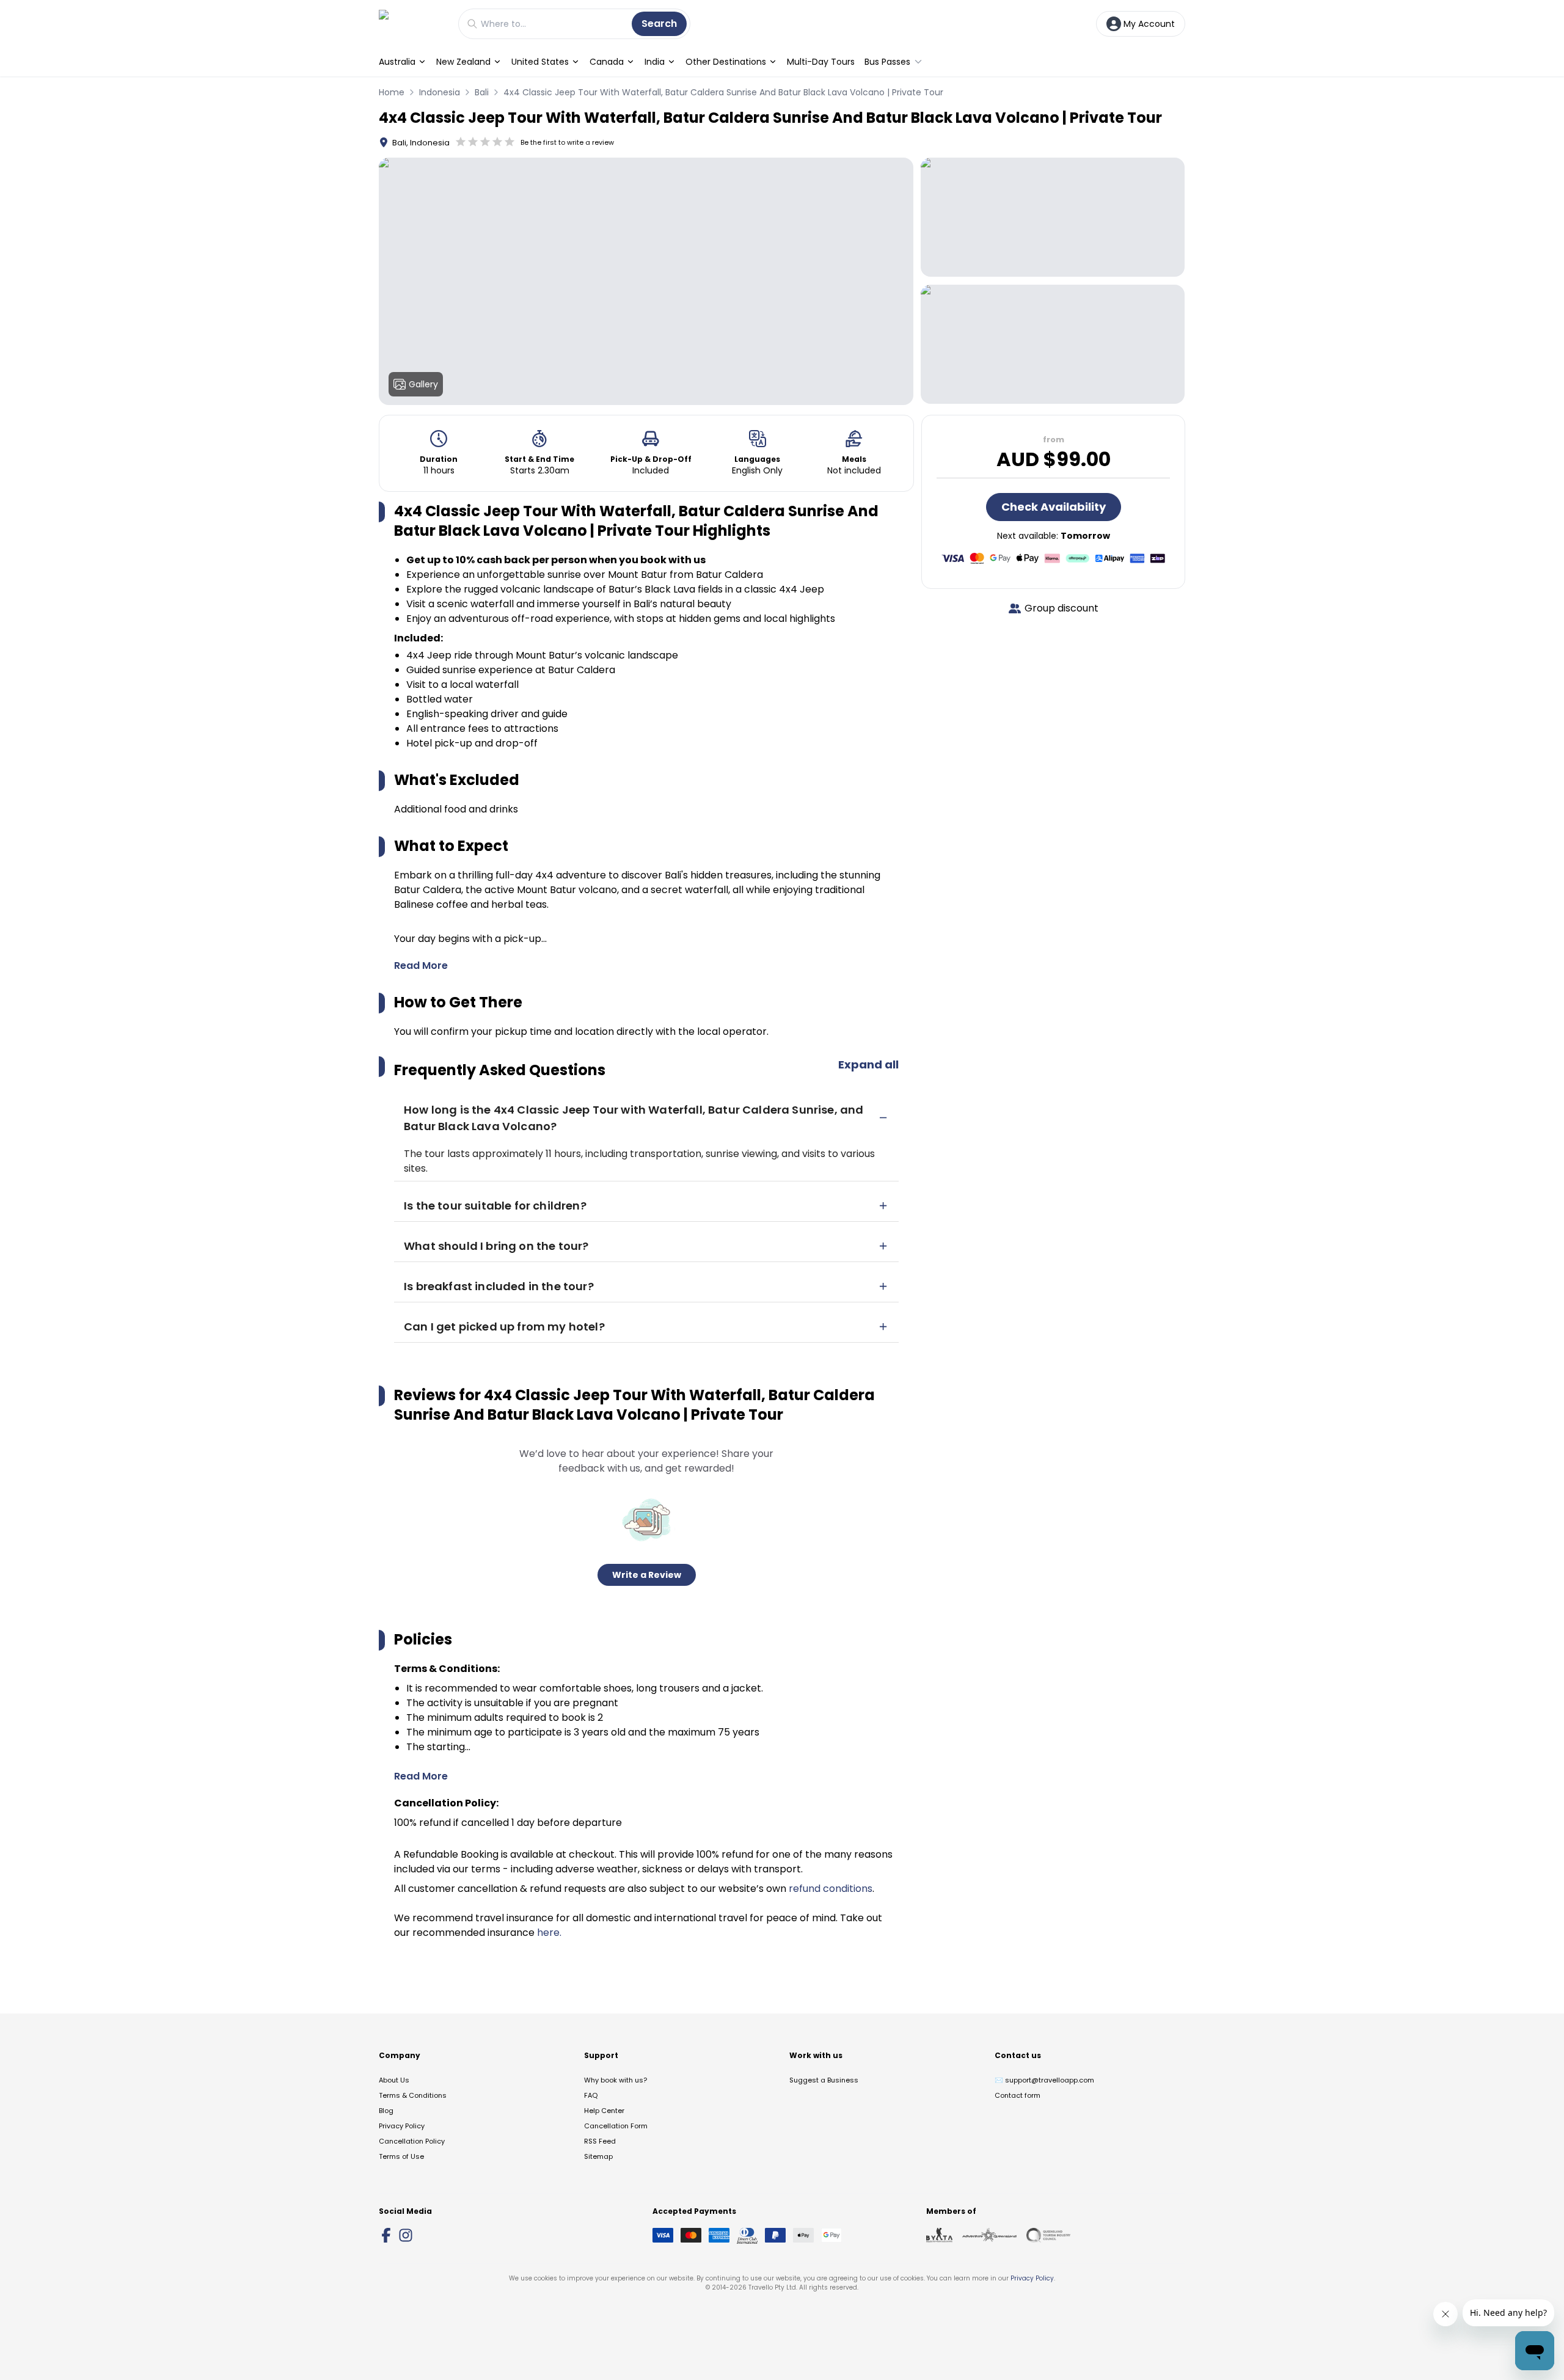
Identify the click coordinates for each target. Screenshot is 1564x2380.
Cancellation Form (616, 2126)
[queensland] (1048, 2235)
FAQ (591, 2095)
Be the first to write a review (567, 142)
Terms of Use (401, 2156)
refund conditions (831, 1889)
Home (392, 92)
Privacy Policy (402, 2126)
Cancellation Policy (412, 2141)
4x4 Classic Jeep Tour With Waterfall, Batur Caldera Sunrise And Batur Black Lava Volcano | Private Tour (723, 92)
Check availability (1054, 507)
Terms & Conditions (413, 2095)
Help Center (604, 2111)
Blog (386, 2111)
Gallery (423, 384)
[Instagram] (406, 2235)
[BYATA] (939, 2235)
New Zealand (463, 62)
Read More (421, 966)
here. (549, 1933)
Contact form (1018, 2095)
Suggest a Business (824, 2080)
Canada (607, 62)
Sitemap (598, 2156)
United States (540, 62)
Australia (397, 62)
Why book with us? (616, 2080)
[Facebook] (386, 2235)
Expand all (868, 1064)
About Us (394, 2080)
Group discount (1062, 608)
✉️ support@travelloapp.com (1044, 2080)
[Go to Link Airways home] (412, 24)
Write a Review (647, 1575)
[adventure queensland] (989, 2235)
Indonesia (440, 92)
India (655, 62)
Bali (482, 92)
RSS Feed (600, 2141)
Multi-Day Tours (821, 62)
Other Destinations (726, 62)
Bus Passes (887, 62)
